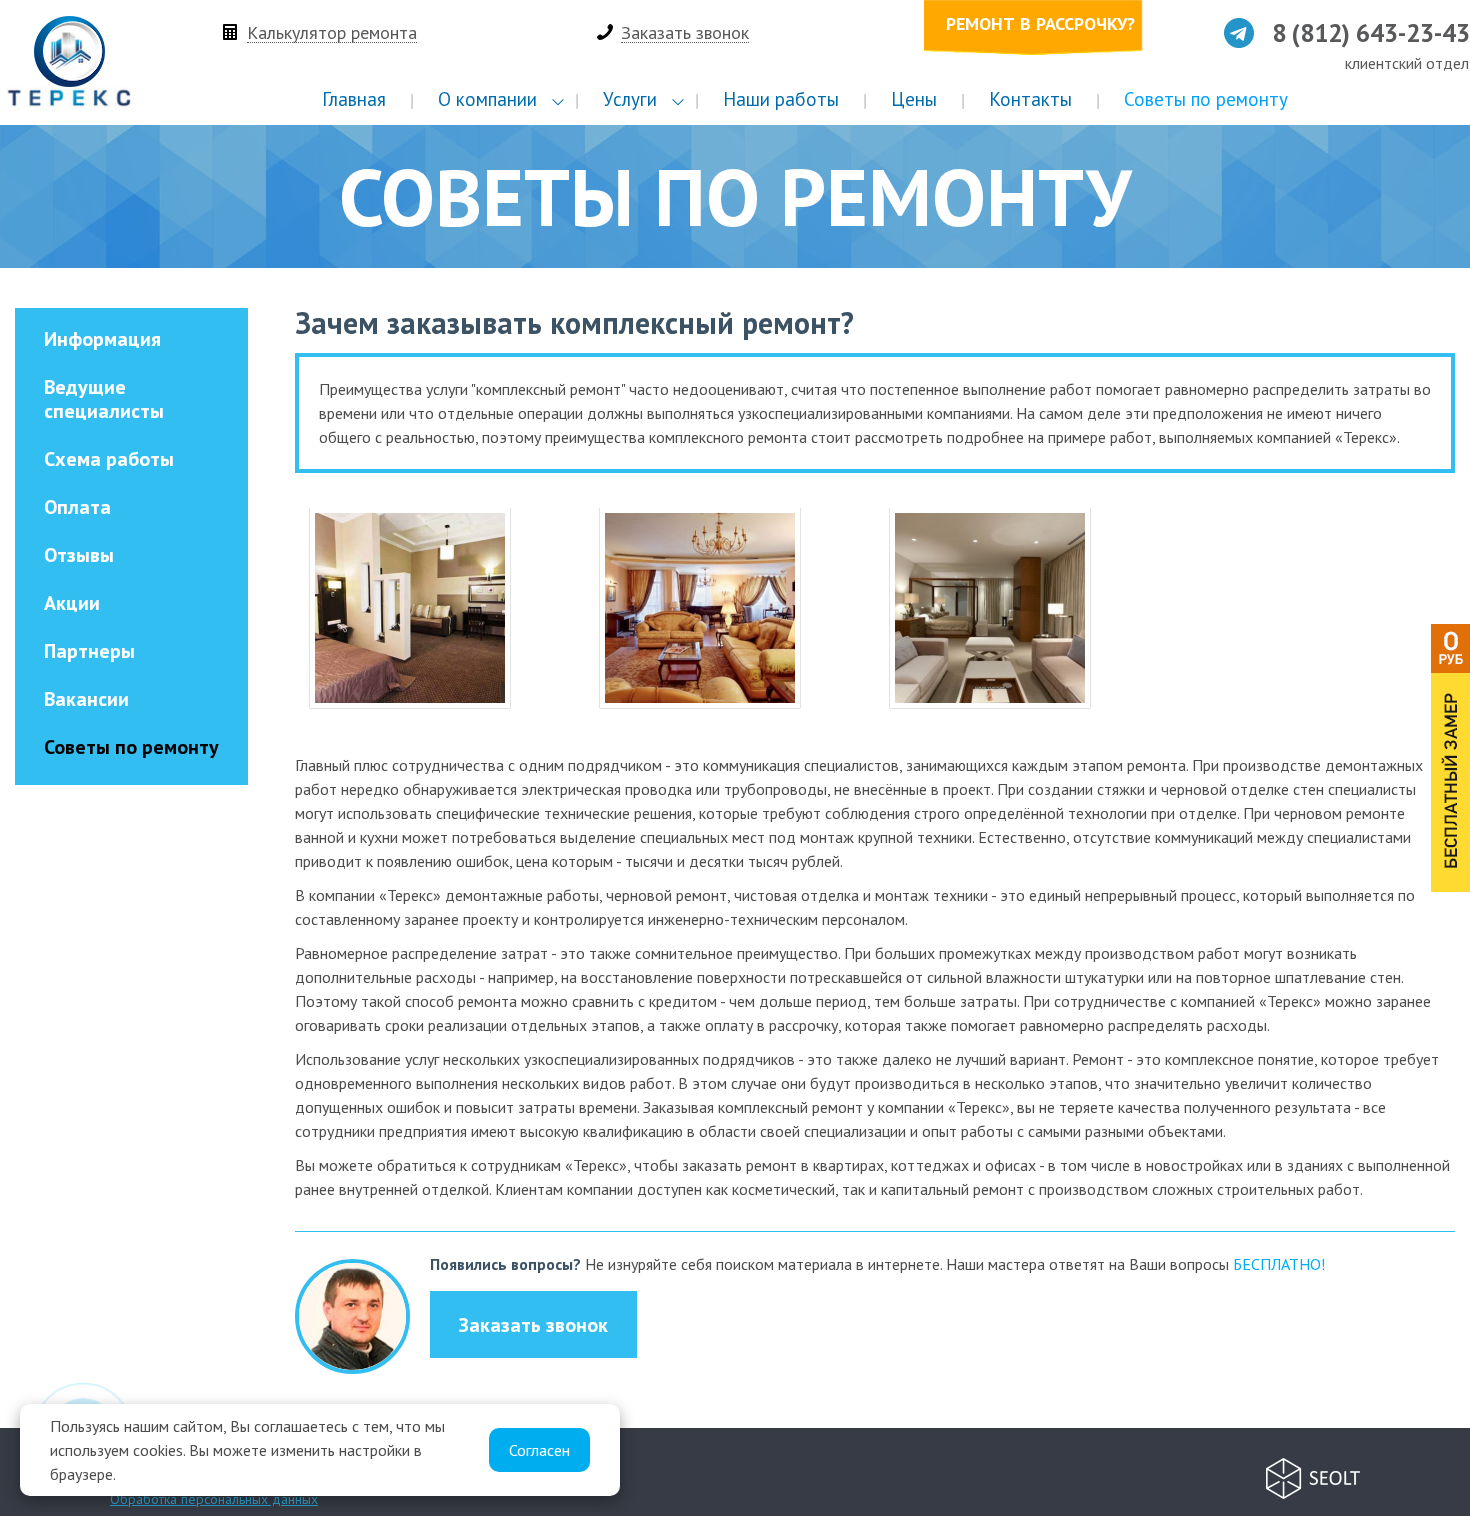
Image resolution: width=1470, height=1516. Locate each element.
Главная (354, 99)
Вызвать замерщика (1450, 758)
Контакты (1030, 99)
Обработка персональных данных (214, 1499)
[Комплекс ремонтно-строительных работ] (990, 608)
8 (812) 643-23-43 (1371, 34)
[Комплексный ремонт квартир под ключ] (410, 608)
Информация (102, 339)
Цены (914, 99)
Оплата (77, 507)
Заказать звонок (685, 33)
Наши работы (781, 99)
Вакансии (86, 699)
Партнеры (89, 651)
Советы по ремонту (1206, 99)
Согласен (539, 1450)
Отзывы (79, 555)
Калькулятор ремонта (332, 33)
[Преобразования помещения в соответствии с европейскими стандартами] (700, 608)
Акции (72, 603)
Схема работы (109, 459)
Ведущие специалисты (104, 399)
